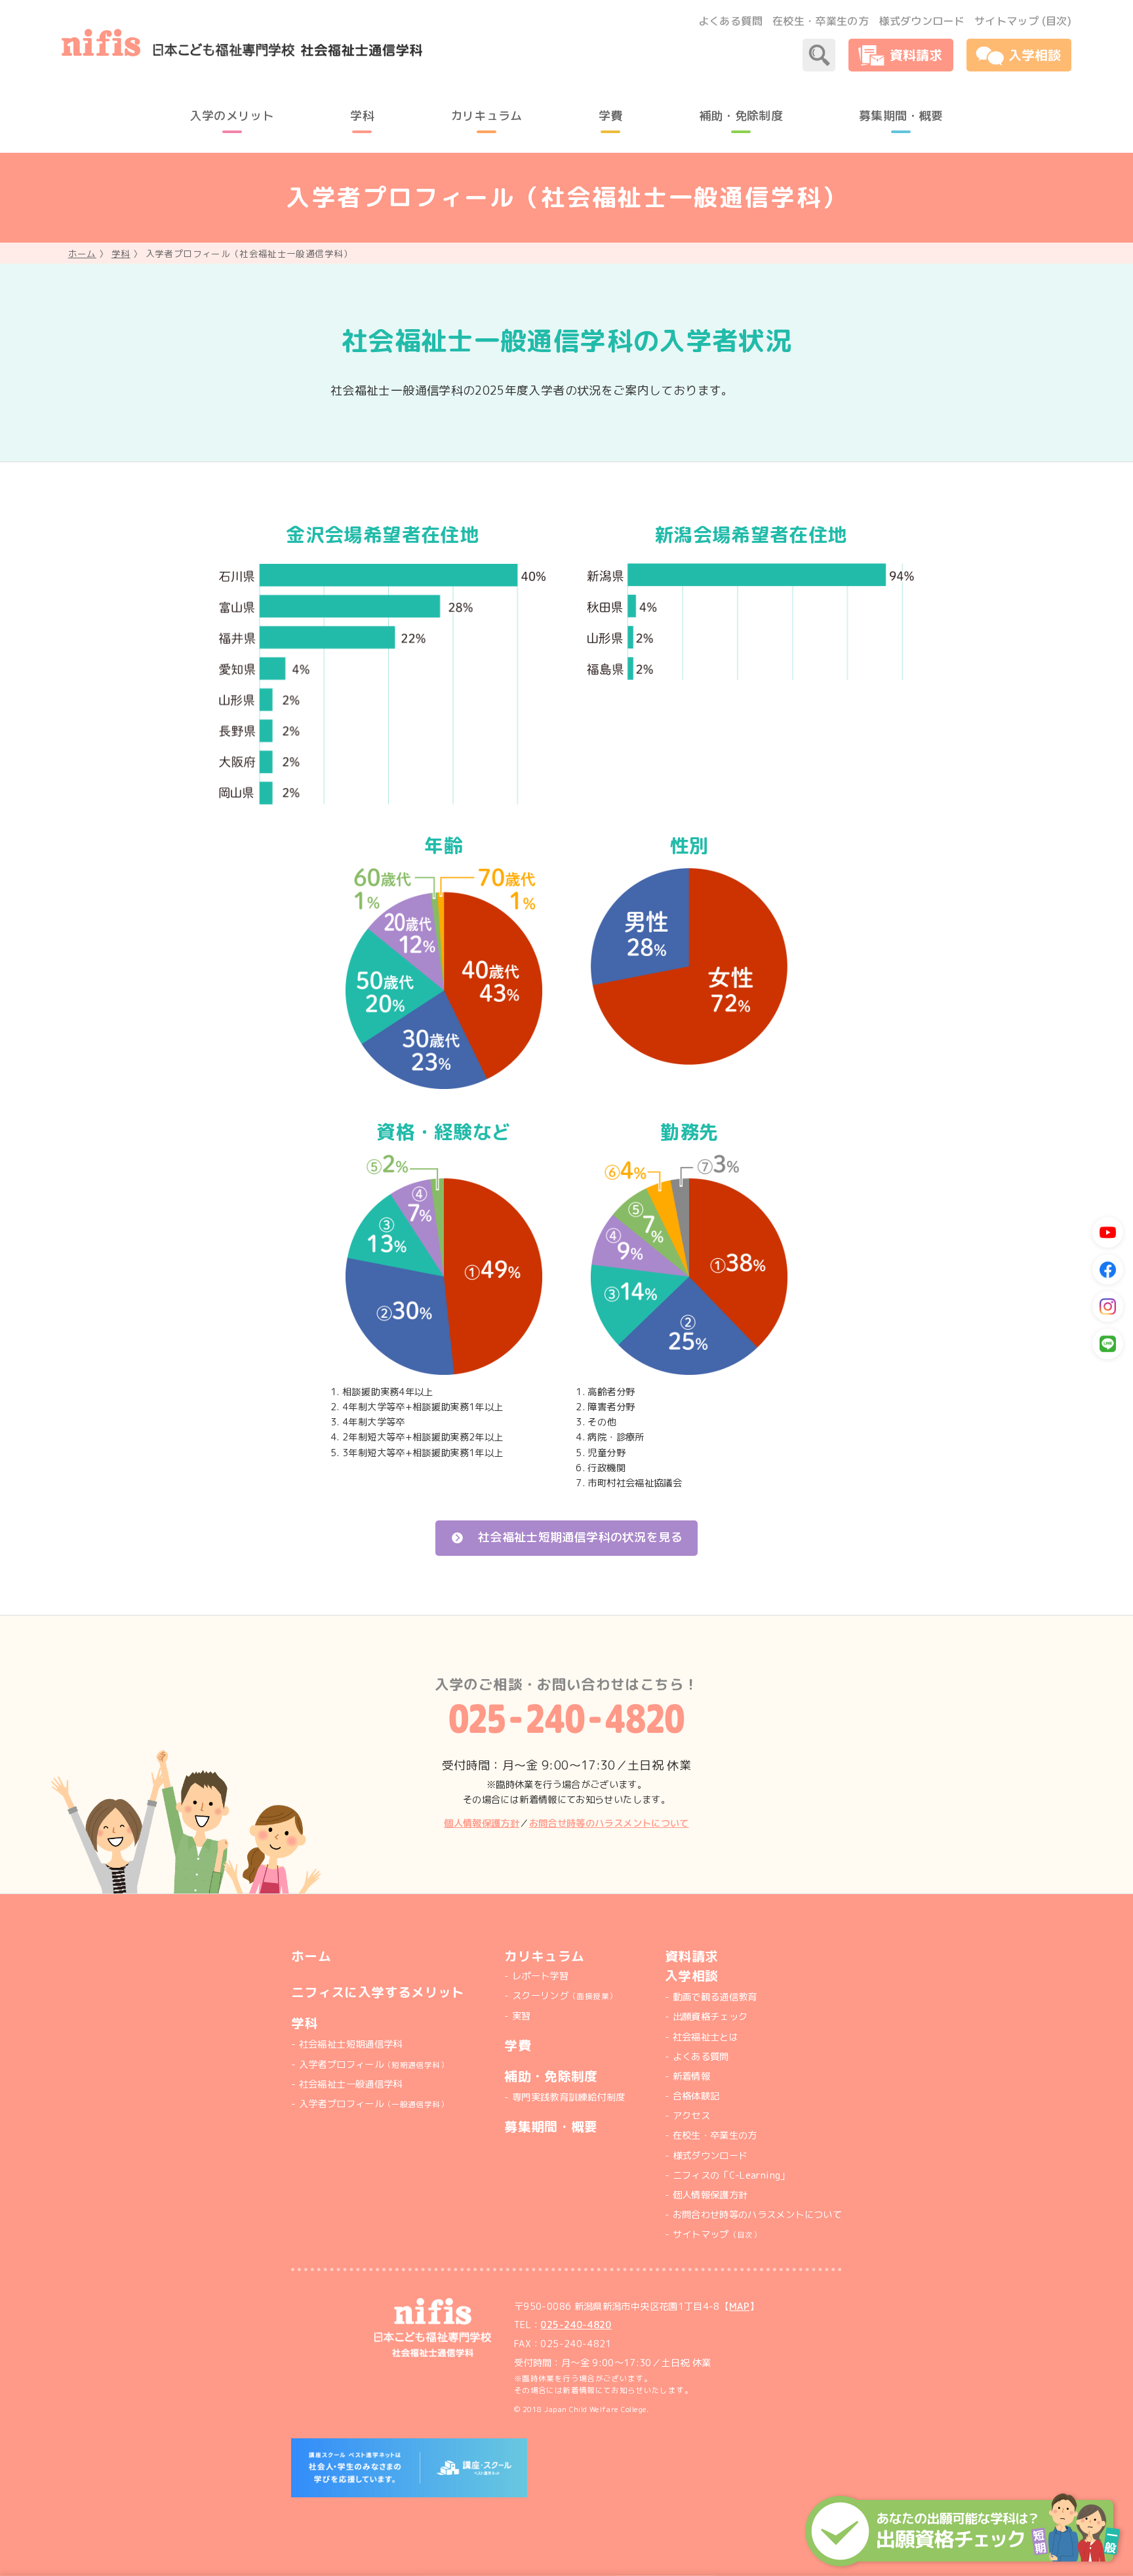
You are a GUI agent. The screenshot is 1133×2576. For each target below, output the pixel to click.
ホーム (82, 253)
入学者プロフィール (374, 2065)
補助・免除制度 (551, 2076)
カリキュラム (544, 1956)
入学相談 (691, 1976)
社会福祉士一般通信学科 (351, 2084)
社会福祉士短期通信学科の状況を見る (580, 1537)
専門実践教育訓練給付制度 (568, 2097)
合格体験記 (696, 2096)
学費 (518, 2045)
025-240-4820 (576, 2325)
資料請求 (691, 1956)
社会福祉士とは (706, 2037)
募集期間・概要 (551, 2127)
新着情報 (691, 2076)
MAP (739, 2307)
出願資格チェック (710, 2017)
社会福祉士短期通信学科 (351, 2044)
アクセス (691, 2116)
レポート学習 (540, 1976)
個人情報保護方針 (482, 1823)
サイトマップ (717, 2234)
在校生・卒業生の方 (821, 21)
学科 (121, 253)
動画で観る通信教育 (715, 1997)
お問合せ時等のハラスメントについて (609, 1823)
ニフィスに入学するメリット (378, 1992)
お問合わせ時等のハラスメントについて (757, 2215)
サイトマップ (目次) (1023, 21)
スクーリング (565, 1996)
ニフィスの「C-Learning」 (731, 2175)
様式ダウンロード (922, 21)
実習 (521, 2016)
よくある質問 (730, 21)
